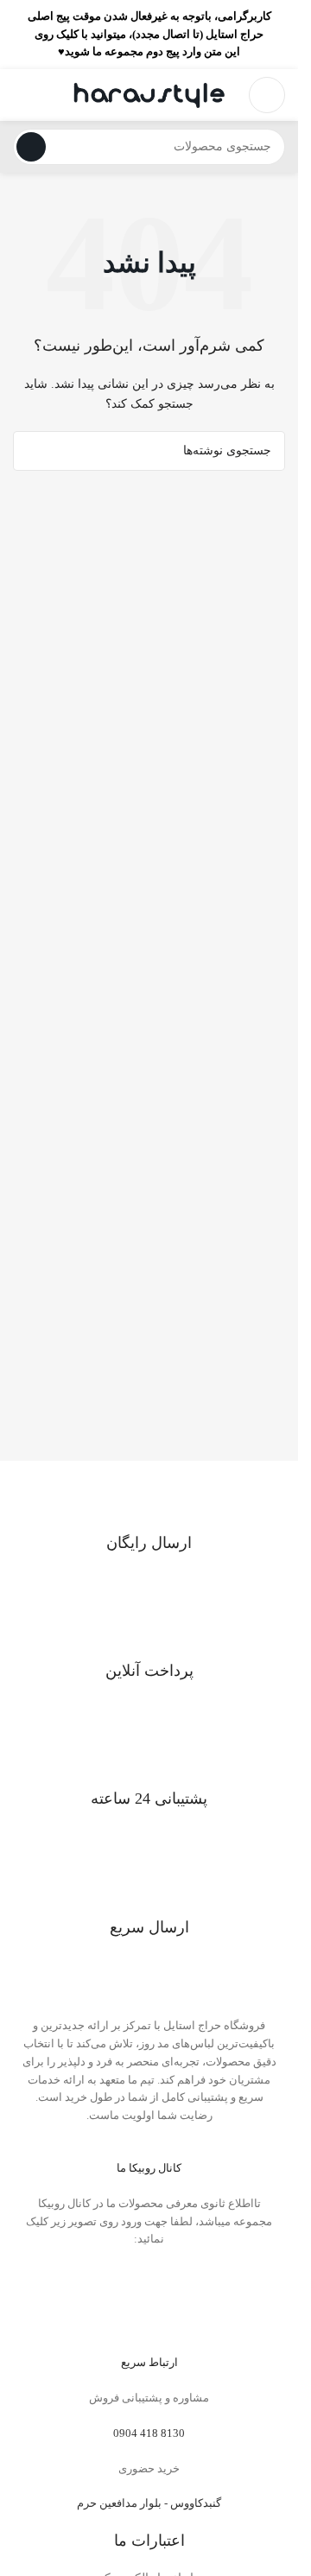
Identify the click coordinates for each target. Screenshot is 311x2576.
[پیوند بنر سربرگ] (149, 35)
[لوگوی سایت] (149, 94)
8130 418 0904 (149, 2433)
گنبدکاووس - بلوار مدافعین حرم (149, 2503)
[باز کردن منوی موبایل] (267, 95)
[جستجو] (31, 147)
